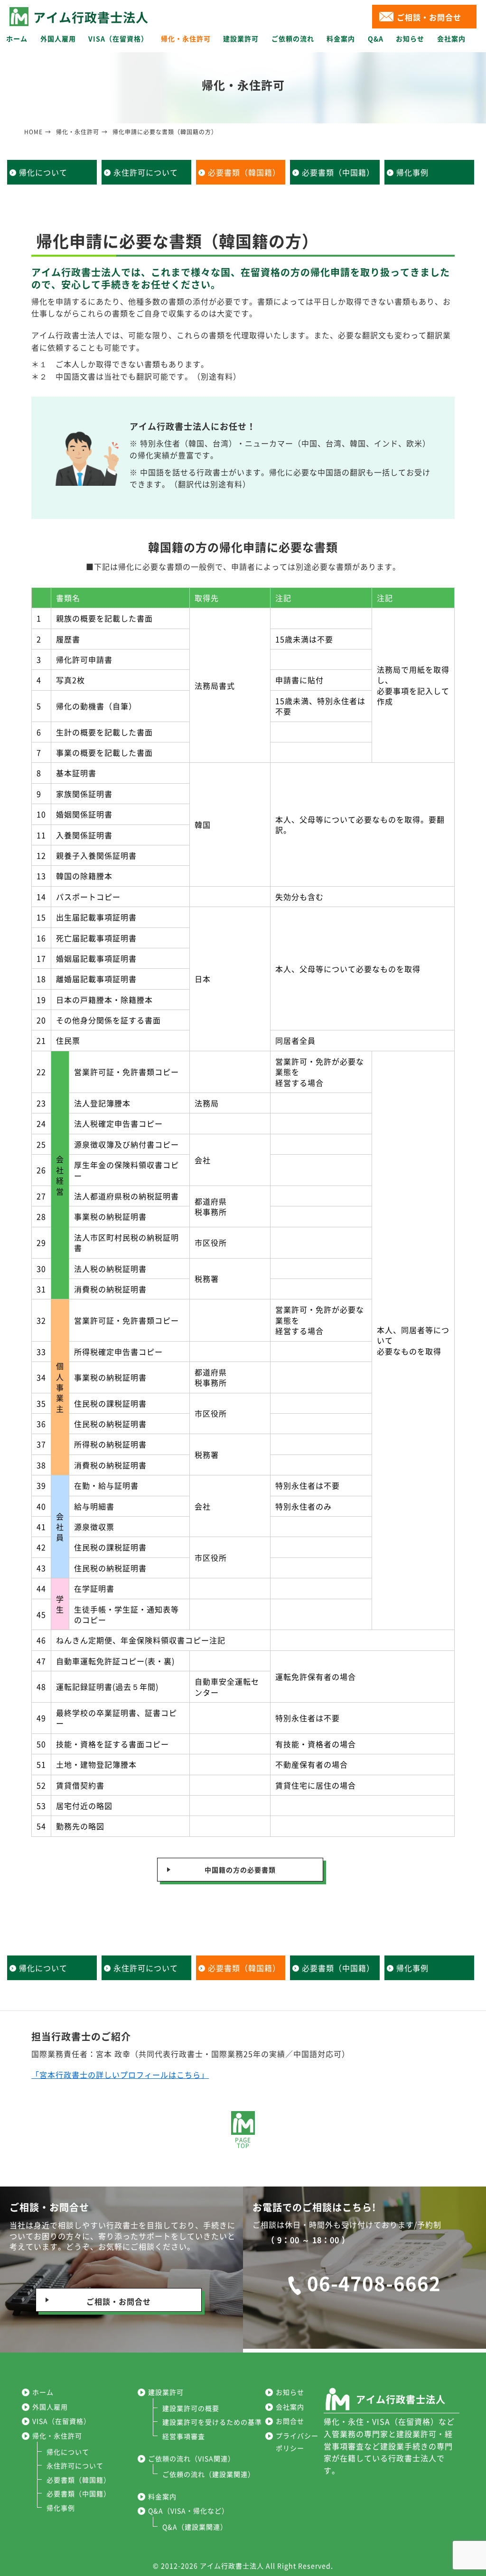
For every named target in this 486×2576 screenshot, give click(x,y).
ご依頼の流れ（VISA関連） (192, 2458)
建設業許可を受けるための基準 (212, 2422)
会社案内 (451, 38)
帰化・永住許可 (186, 38)
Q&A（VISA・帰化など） (188, 2511)
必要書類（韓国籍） (244, 172)
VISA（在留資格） (118, 38)
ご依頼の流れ (293, 38)
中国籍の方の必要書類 (240, 1870)
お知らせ (410, 38)
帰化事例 (412, 172)
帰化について (43, 172)
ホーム (17, 38)
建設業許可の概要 (191, 2408)
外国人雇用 (58, 38)
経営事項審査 (184, 2436)
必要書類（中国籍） (338, 172)
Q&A (376, 38)
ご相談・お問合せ (429, 17)
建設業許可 (241, 38)
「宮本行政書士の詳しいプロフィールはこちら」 (120, 2075)
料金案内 (341, 38)
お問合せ (290, 2421)
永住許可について (146, 172)
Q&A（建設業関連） (195, 2527)
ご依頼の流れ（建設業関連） (209, 2474)
